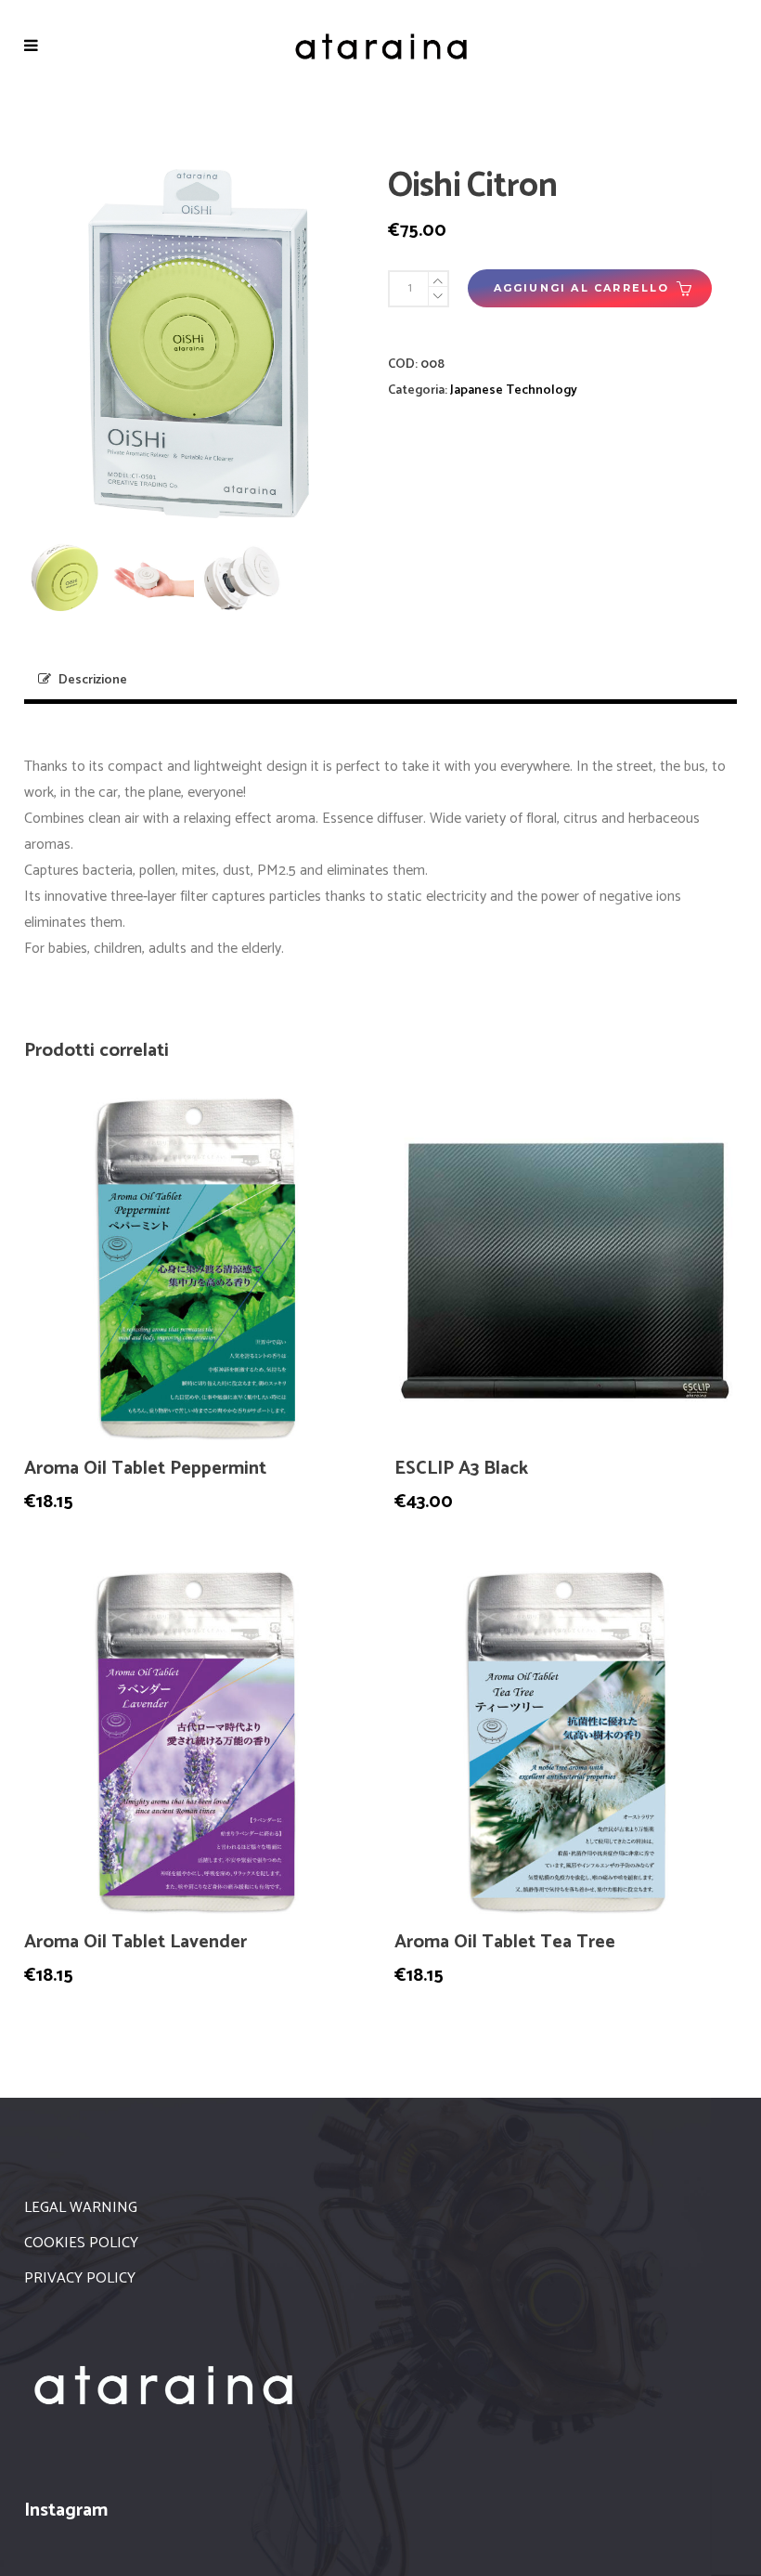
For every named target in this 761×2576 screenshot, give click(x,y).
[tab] (380, 681)
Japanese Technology (514, 390)
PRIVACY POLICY (80, 2278)
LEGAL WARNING (81, 2208)
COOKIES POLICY (81, 2243)
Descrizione (93, 680)
